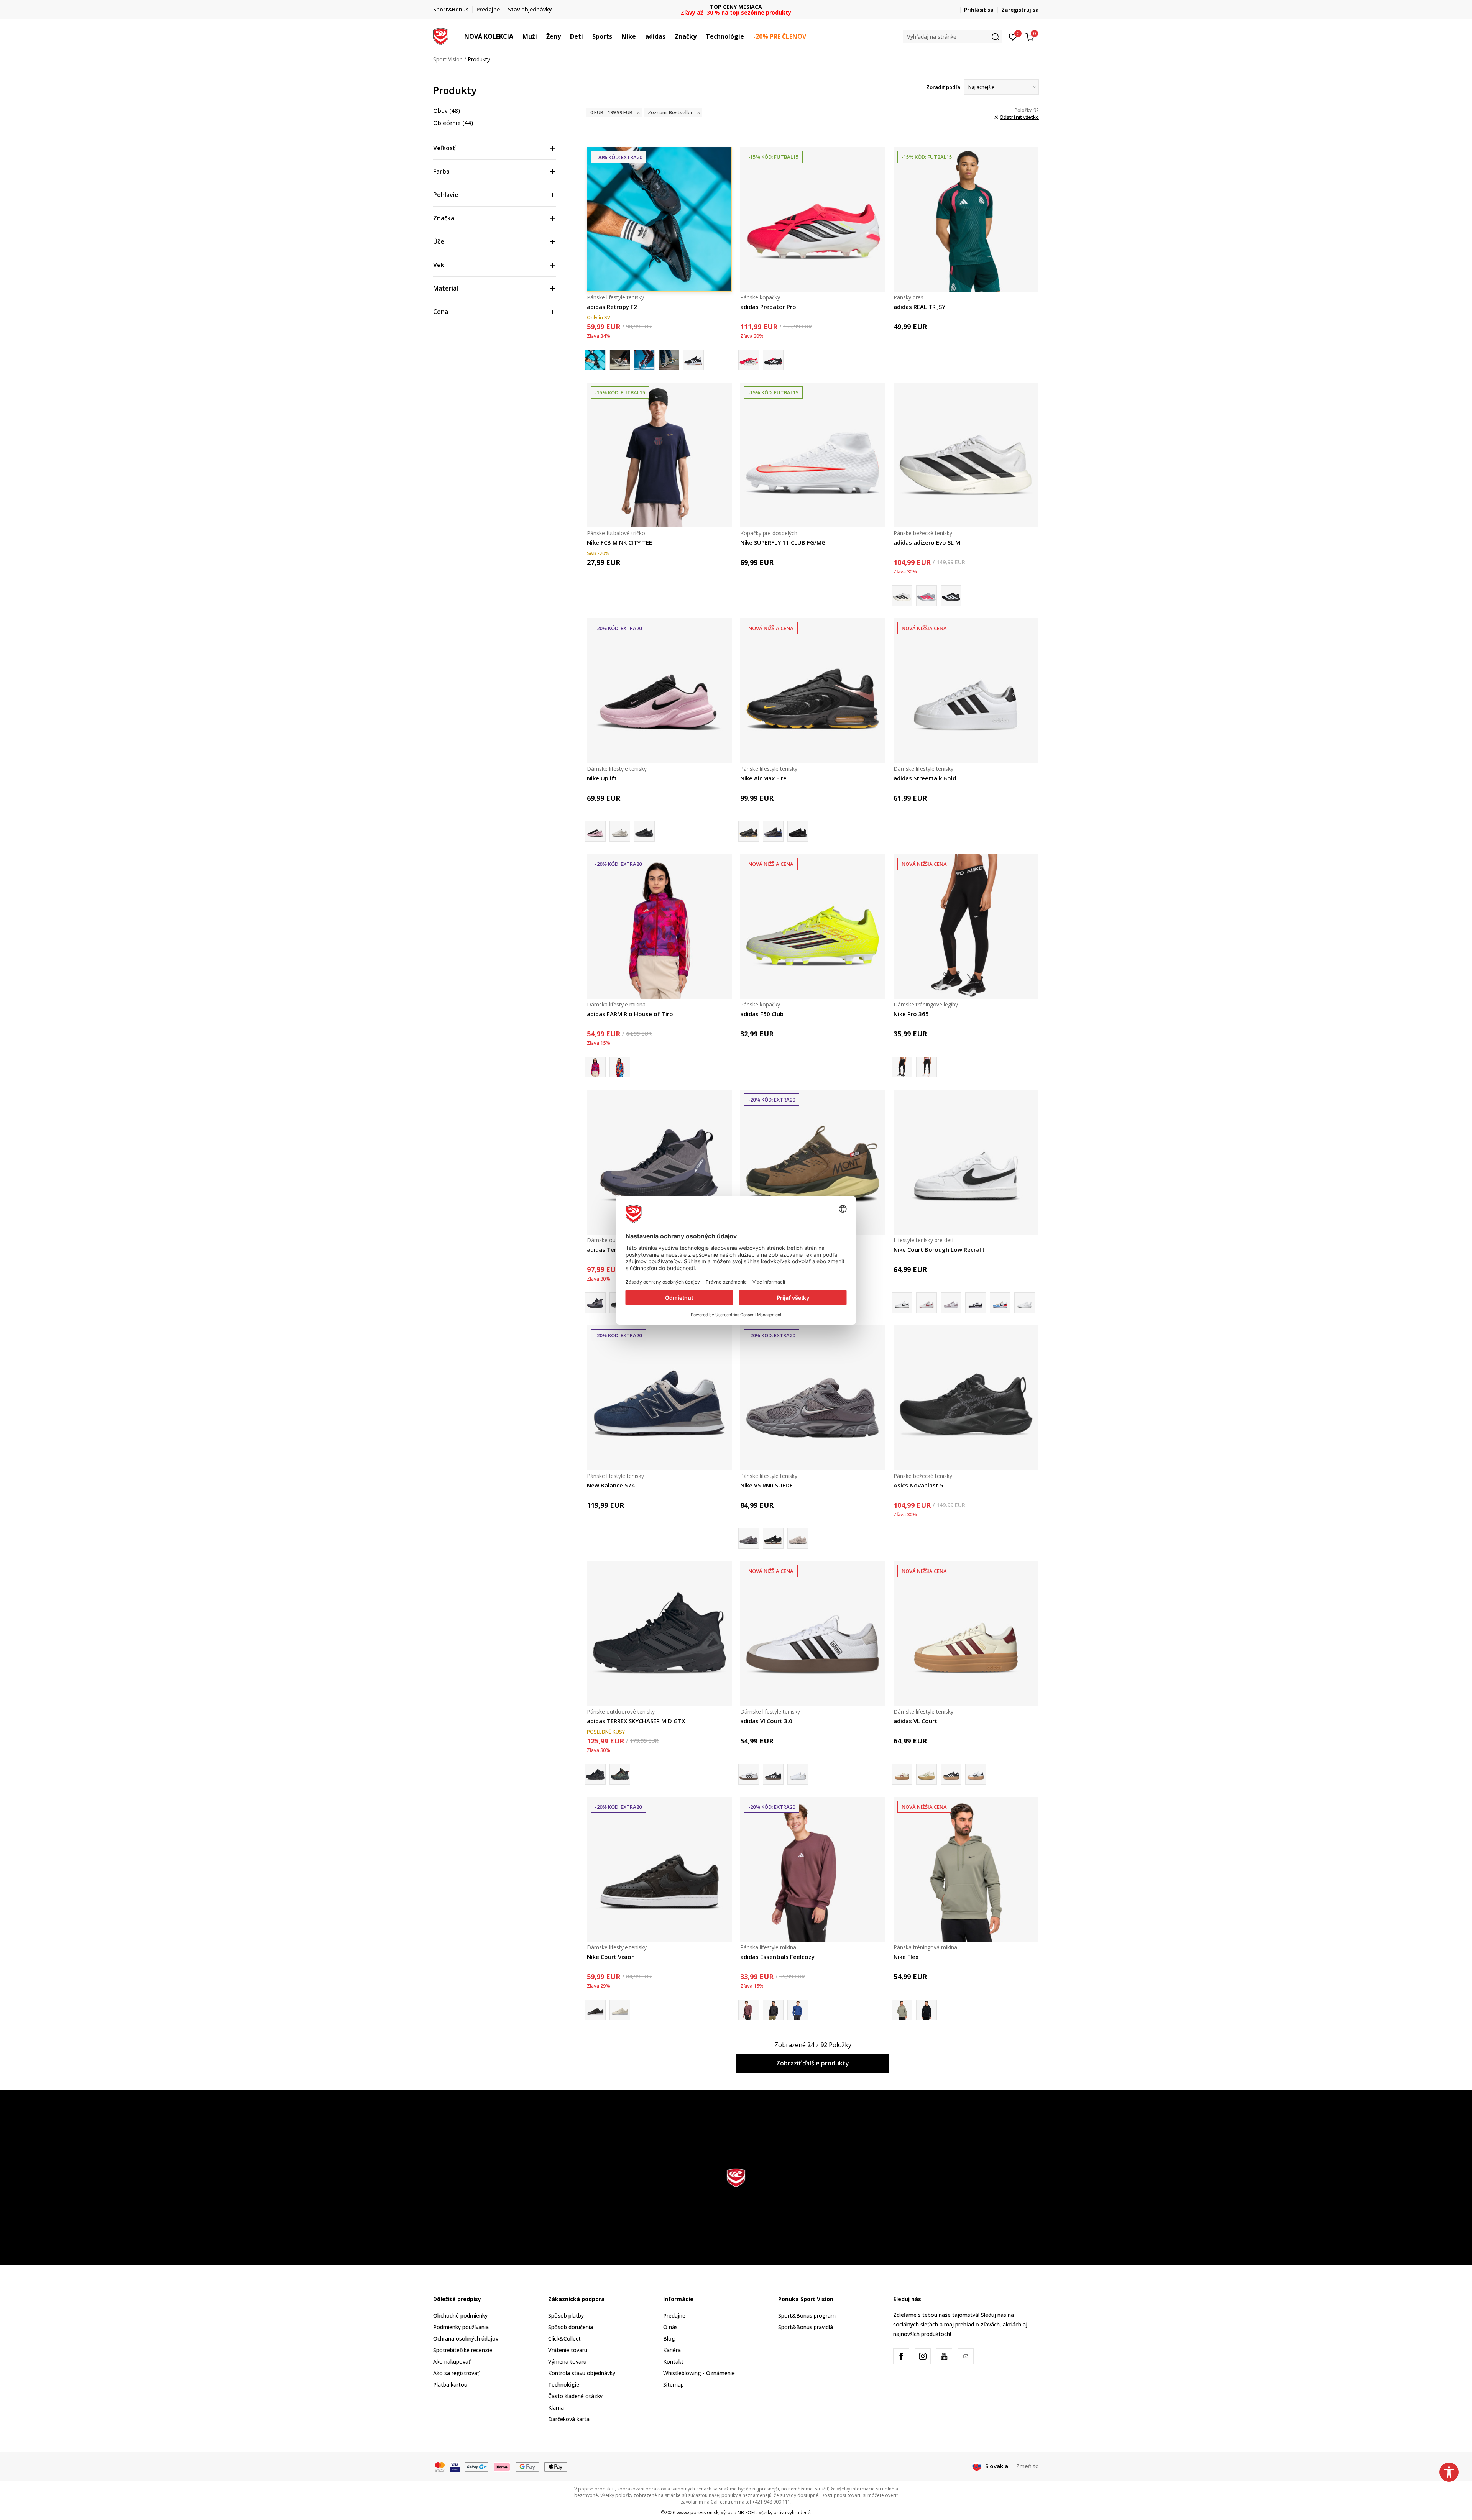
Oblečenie (453, 123)
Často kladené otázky (575, 2396)
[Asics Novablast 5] (966, 1398)
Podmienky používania (461, 2327)
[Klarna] (502, 2466)
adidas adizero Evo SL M (927, 542)
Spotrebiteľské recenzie (463, 2350)
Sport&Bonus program (807, 2316)
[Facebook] (901, 2356)
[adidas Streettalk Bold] (966, 691)
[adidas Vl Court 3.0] (813, 1633)
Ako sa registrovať (456, 2373)
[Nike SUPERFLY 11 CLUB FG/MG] (813, 455)
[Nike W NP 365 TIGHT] (927, 1067)
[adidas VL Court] (966, 1633)
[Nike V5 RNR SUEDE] (813, 1398)
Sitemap (674, 2385)
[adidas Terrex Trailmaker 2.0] (659, 1162)
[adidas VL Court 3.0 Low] (798, 1774)
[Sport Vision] (441, 36)
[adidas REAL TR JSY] (966, 219)
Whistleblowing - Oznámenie (699, 2373)
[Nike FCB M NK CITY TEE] (659, 455)
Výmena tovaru (567, 2362)
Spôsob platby (566, 2316)
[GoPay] (477, 2466)
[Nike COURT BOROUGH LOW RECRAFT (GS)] (927, 1303)
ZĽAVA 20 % (736, 7)
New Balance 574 (611, 1485)
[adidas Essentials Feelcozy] (813, 1869)
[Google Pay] (527, 2466)
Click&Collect (564, 2339)
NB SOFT (747, 2513)
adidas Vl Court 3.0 (766, 1721)
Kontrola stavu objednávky (582, 2373)
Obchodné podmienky (460, 2316)
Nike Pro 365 (911, 1014)
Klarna (556, 2408)
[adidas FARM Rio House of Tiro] (659, 926)
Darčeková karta (569, 2419)
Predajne (674, 2316)
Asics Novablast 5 (918, 1485)
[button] (517, 36)
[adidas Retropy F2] (659, 219)
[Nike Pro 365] (966, 926)
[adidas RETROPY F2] (620, 360)
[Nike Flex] (966, 1869)
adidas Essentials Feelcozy (777, 1957)
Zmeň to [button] (1028, 2466)
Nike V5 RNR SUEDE (766, 1485)
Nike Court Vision (611, 1957)
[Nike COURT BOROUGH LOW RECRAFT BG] (1000, 1303)
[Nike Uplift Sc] (620, 831)
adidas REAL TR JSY (919, 307)
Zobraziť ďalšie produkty (813, 2063)
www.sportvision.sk (697, 2513)
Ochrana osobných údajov (466, 2339)
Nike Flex (906, 1957)
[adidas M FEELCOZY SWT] (773, 2010)
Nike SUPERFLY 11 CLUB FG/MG (783, 542)
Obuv (447, 110)
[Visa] (455, 2466)
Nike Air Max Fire (763, 778)
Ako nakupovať (452, 2362)
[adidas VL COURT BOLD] (927, 1774)
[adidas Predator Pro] (813, 219)
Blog (669, 2339)
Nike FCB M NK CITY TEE (619, 542)
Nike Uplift (602, 778)
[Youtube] (944, 2356)
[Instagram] (923, 2356)
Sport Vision (448, 59)
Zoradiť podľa (943, 87)
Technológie (564, 2385)
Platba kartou (450, 2385)
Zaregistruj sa (1020, 10)
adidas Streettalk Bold (925, 778)
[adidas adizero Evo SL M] (966, 455)
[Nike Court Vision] (659, 1869)
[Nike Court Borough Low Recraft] (966, 1162)
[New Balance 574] (659, 1398)
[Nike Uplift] (659, 691)
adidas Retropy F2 (612, 307)
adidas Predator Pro (768, 307)
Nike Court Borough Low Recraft (939, 1249)
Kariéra (672, 2350)
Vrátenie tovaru (568, 2350)
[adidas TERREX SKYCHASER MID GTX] (659, 1633)
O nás (670, 2327)
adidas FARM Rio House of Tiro (630, 1014)
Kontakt (673, 2362)
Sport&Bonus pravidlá (806, 2327)
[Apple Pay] (556, 2466)
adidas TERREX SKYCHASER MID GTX (636, 1721)
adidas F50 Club (762, 1014)
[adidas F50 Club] (813, 926)
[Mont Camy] (813, 1162)
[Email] (966, 2356)
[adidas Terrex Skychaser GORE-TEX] (620, 1774)
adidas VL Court (915, 1721)
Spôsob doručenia (571, 2327)
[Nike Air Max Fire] (813, 691)
